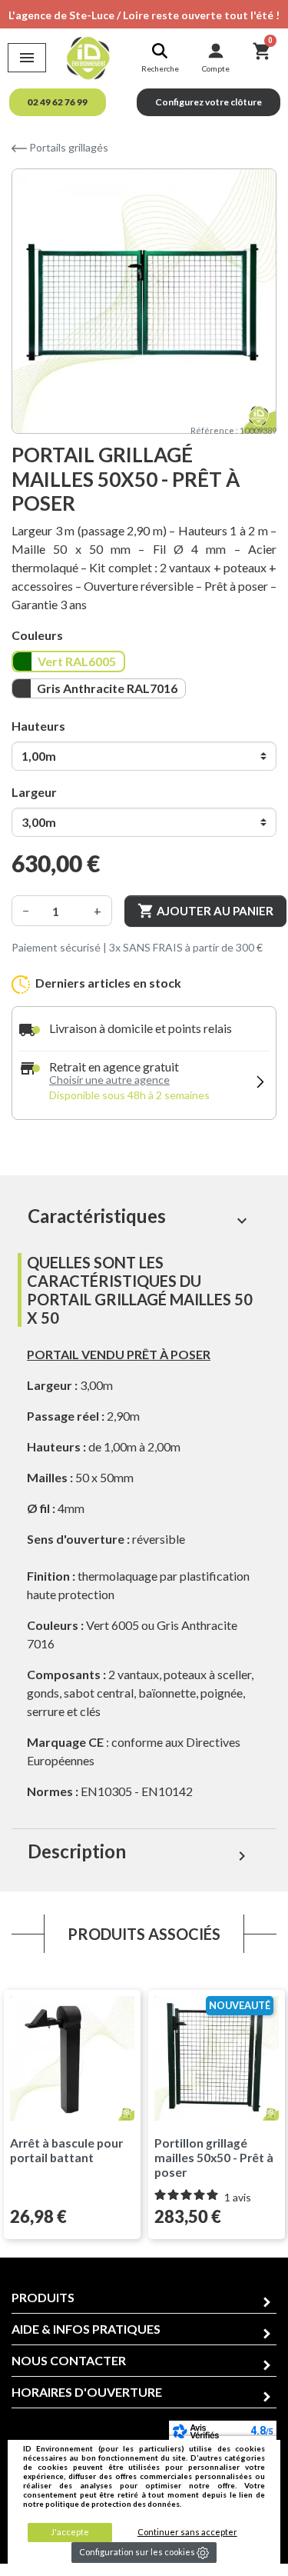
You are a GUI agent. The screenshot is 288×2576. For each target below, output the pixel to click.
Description (139, 1853)
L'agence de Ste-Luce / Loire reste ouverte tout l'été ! (144, 15)
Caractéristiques (139, 1217)
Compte (216, 68)
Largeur (34, 792)
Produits (43, 2297)
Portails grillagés (68, 147)
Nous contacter (69, 2360)
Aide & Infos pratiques (86, 2329)
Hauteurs (38, 726)
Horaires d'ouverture (87, 2392)
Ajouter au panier (205, 911)
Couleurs (37, 635)
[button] (58, 102)
